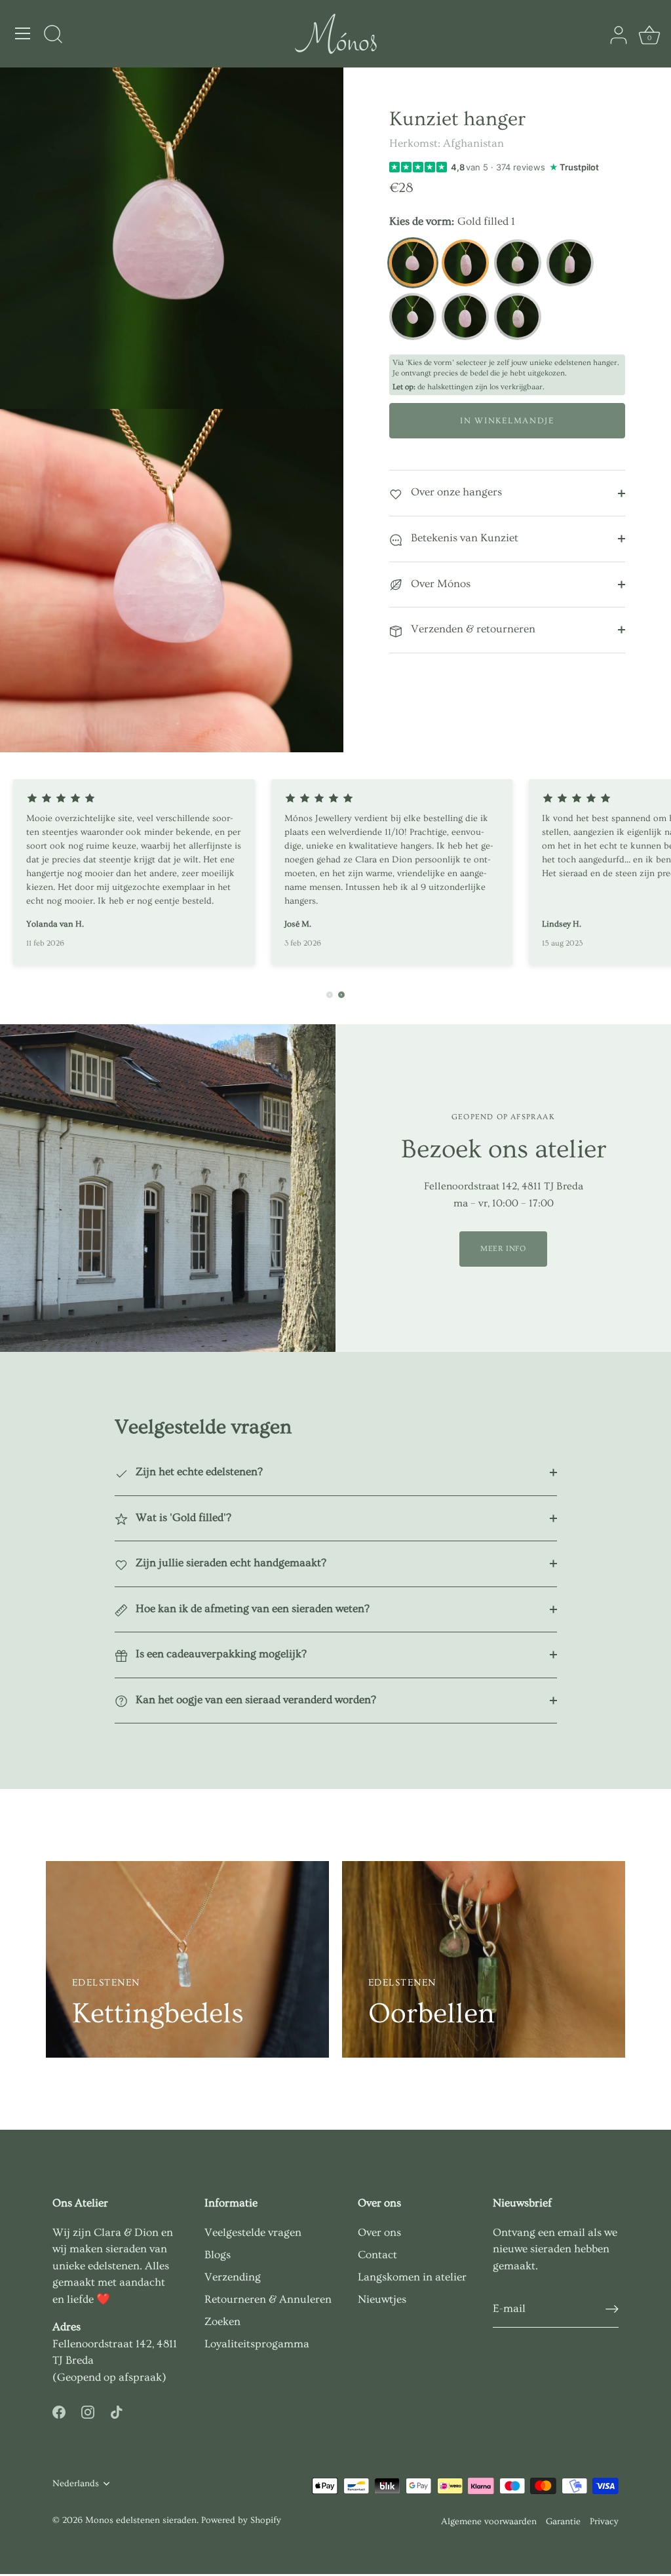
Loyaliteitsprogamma (257, 2344)
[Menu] (23, 33)
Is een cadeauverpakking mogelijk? (220, 1654)
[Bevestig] (612, 2309)
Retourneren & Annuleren (268, 2299)
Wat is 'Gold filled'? (182, 1517)
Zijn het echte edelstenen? (198, 1471)
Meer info (503, 1249)
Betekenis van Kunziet (463, 538)
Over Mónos (439, 584)
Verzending (233, 2277)
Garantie (563, 2522)
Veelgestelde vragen (253, 2232)
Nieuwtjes (382, 2299)
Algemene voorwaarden (489, 2522)
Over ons (379, 2232)
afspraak (140, 2377)
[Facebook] (59, 2409)
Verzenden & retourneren (472, 629)
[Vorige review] (330, 995)
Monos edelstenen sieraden (141, 2520)
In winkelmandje (507, 421)
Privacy (604, 2522)
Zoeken (222, 2321)
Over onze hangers (455, 492)
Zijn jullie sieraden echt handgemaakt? (230, 1563)
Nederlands (76, 2484)
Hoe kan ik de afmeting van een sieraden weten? (251, 1608)
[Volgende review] (341, 995)
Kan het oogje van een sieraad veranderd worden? (255, 1700)
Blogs (218, 2255)
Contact (377, 2255)
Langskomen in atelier (412, 2277)
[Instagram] (88, 2409)
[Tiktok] (117, 2409)
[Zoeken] (53, 35)
